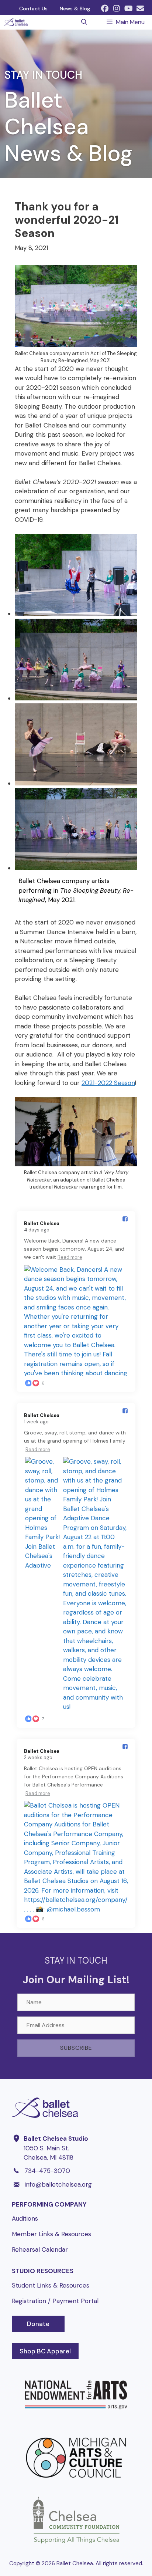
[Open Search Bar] (84, 22)
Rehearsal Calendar (40, 2249)
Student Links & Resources (51, 2285)
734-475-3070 (47, 2171)
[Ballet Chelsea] (16, 22)
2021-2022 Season (108, 1083)
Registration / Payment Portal (55, 2301)
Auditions (25, 2218)
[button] (105, 9)
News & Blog (75, 9)
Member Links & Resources (51, 2234)
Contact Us (33, 9)
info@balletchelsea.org (58, 2184)
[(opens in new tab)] (76, 2420)
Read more (70, 1257)
